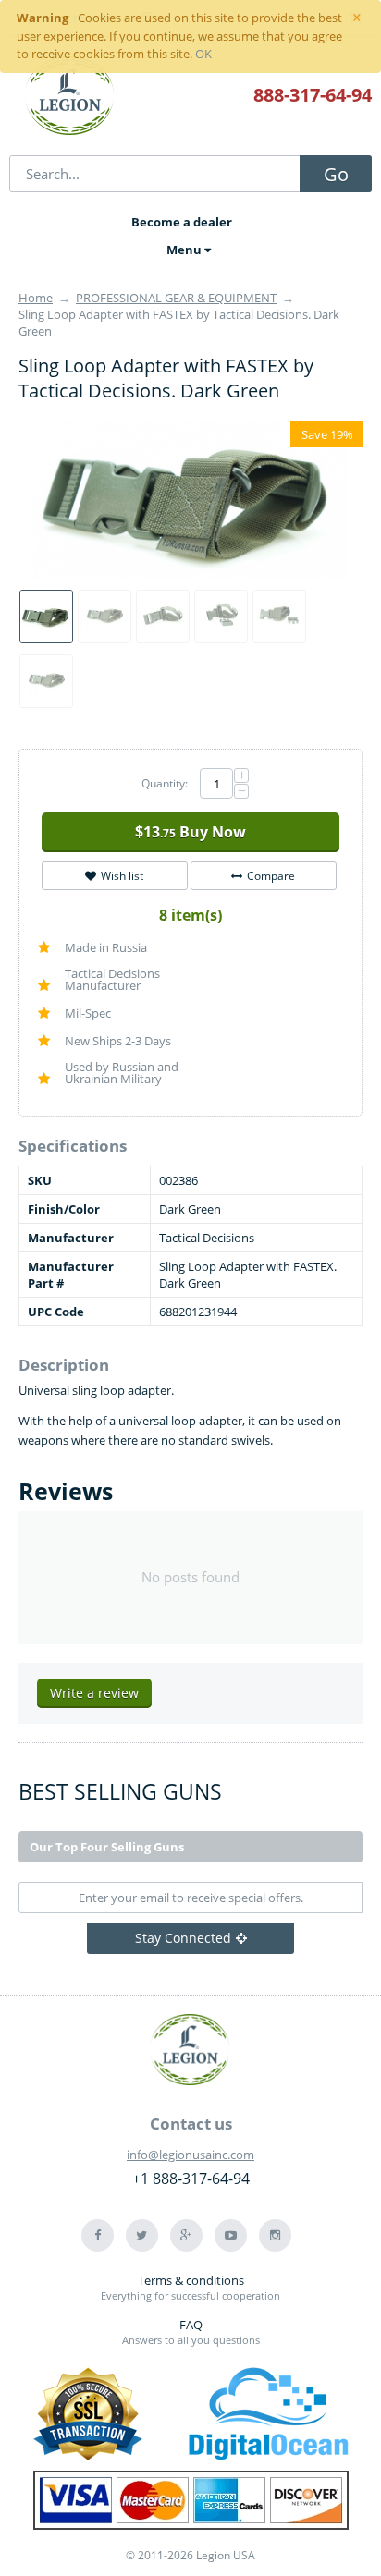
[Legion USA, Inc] (70, 97)
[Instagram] (275, 2235)
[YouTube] (231, 2235)
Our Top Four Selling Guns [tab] (107, 1847)
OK (203, 54)
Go (336, 174)
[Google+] (186, 2235)
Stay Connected (183, 1938)
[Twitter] (142, 2235)
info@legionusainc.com (190, 2155)
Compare (271, 876)
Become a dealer (182, 222)
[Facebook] (98, 2235)
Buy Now (190, 832)
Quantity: (165, 783)
